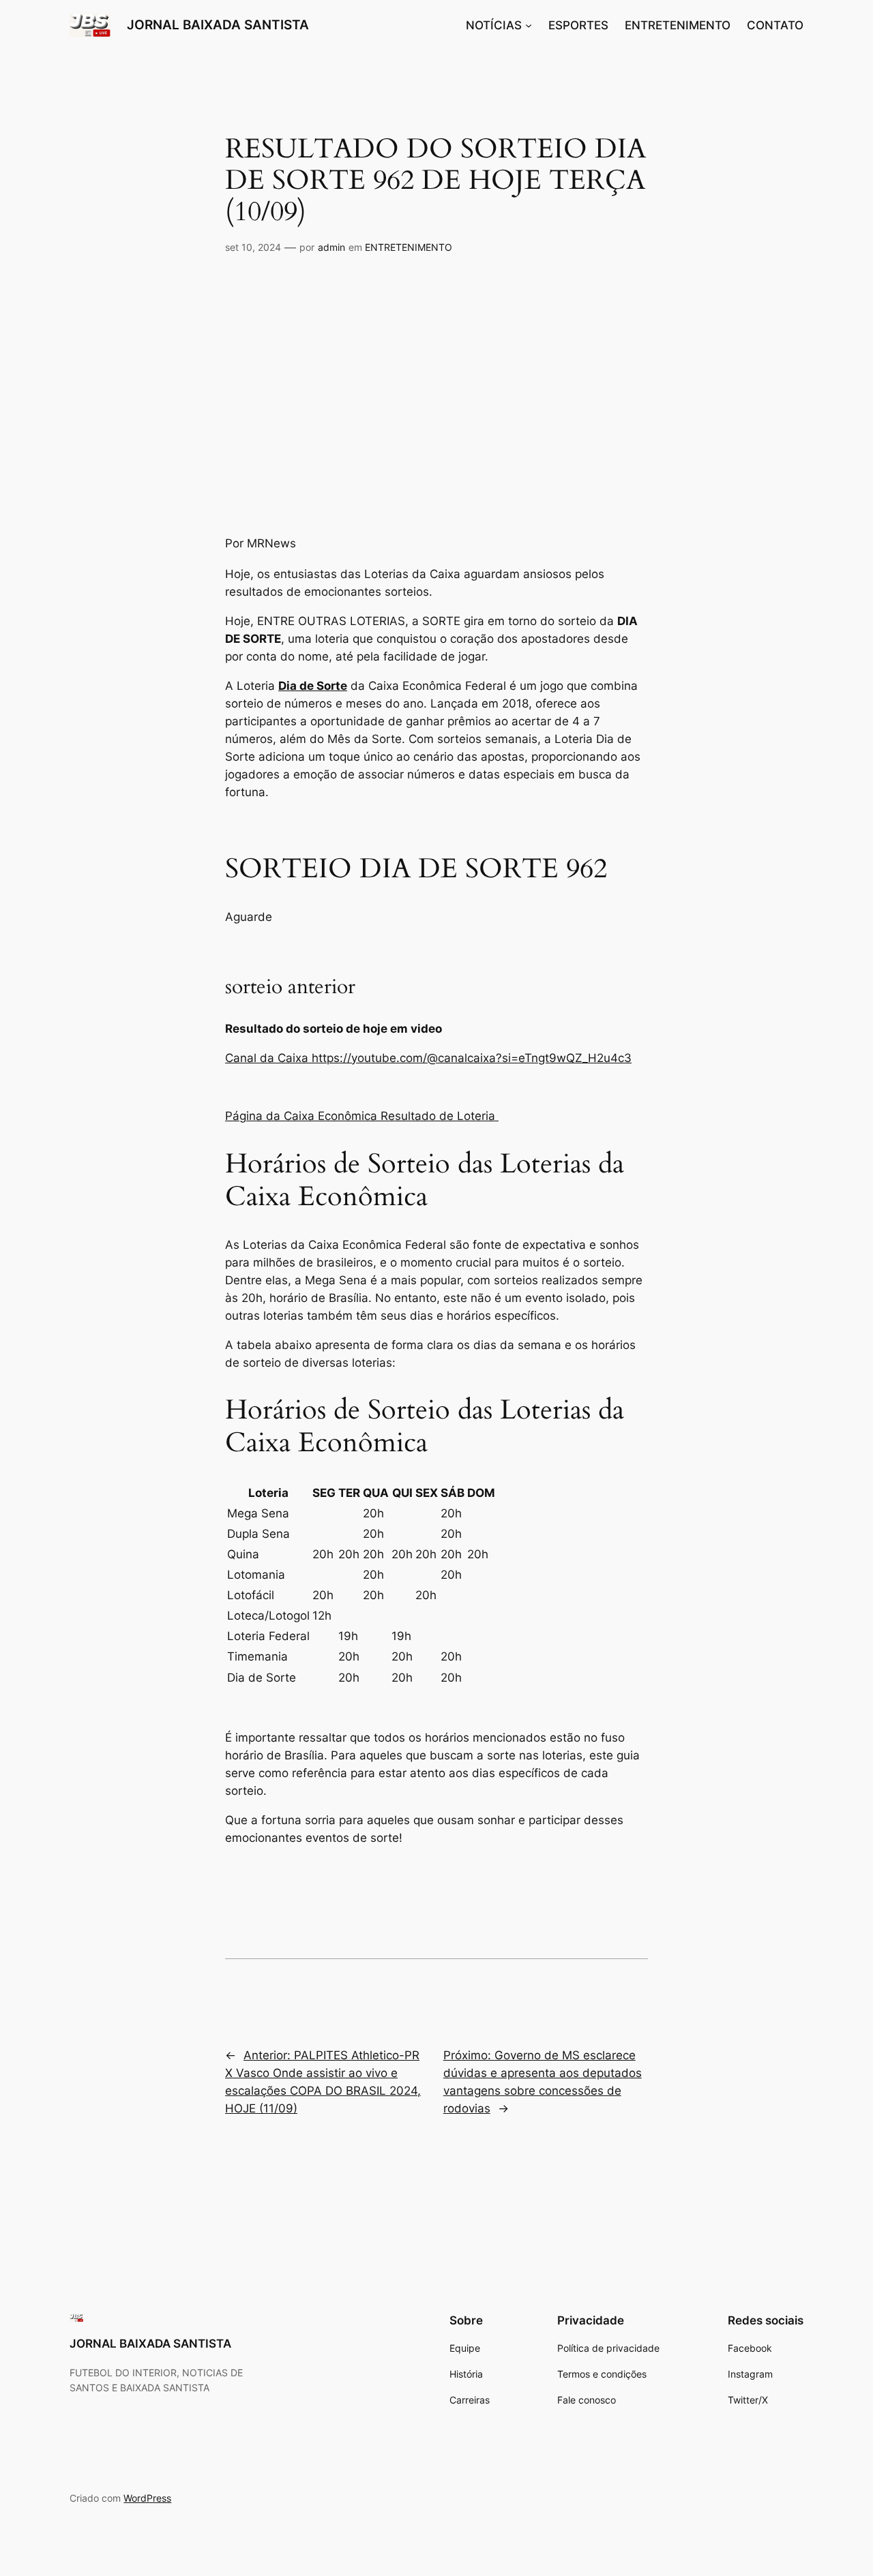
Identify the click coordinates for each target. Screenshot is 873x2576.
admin (331, 247)
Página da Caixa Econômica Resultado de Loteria (362, 1116)
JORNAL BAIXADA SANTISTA (218, 25)
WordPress (147, 2498)
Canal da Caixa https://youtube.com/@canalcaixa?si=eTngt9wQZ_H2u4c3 (428, 1058)
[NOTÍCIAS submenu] (529, 25)
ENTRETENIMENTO (409, 247)
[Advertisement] (436, 395)
